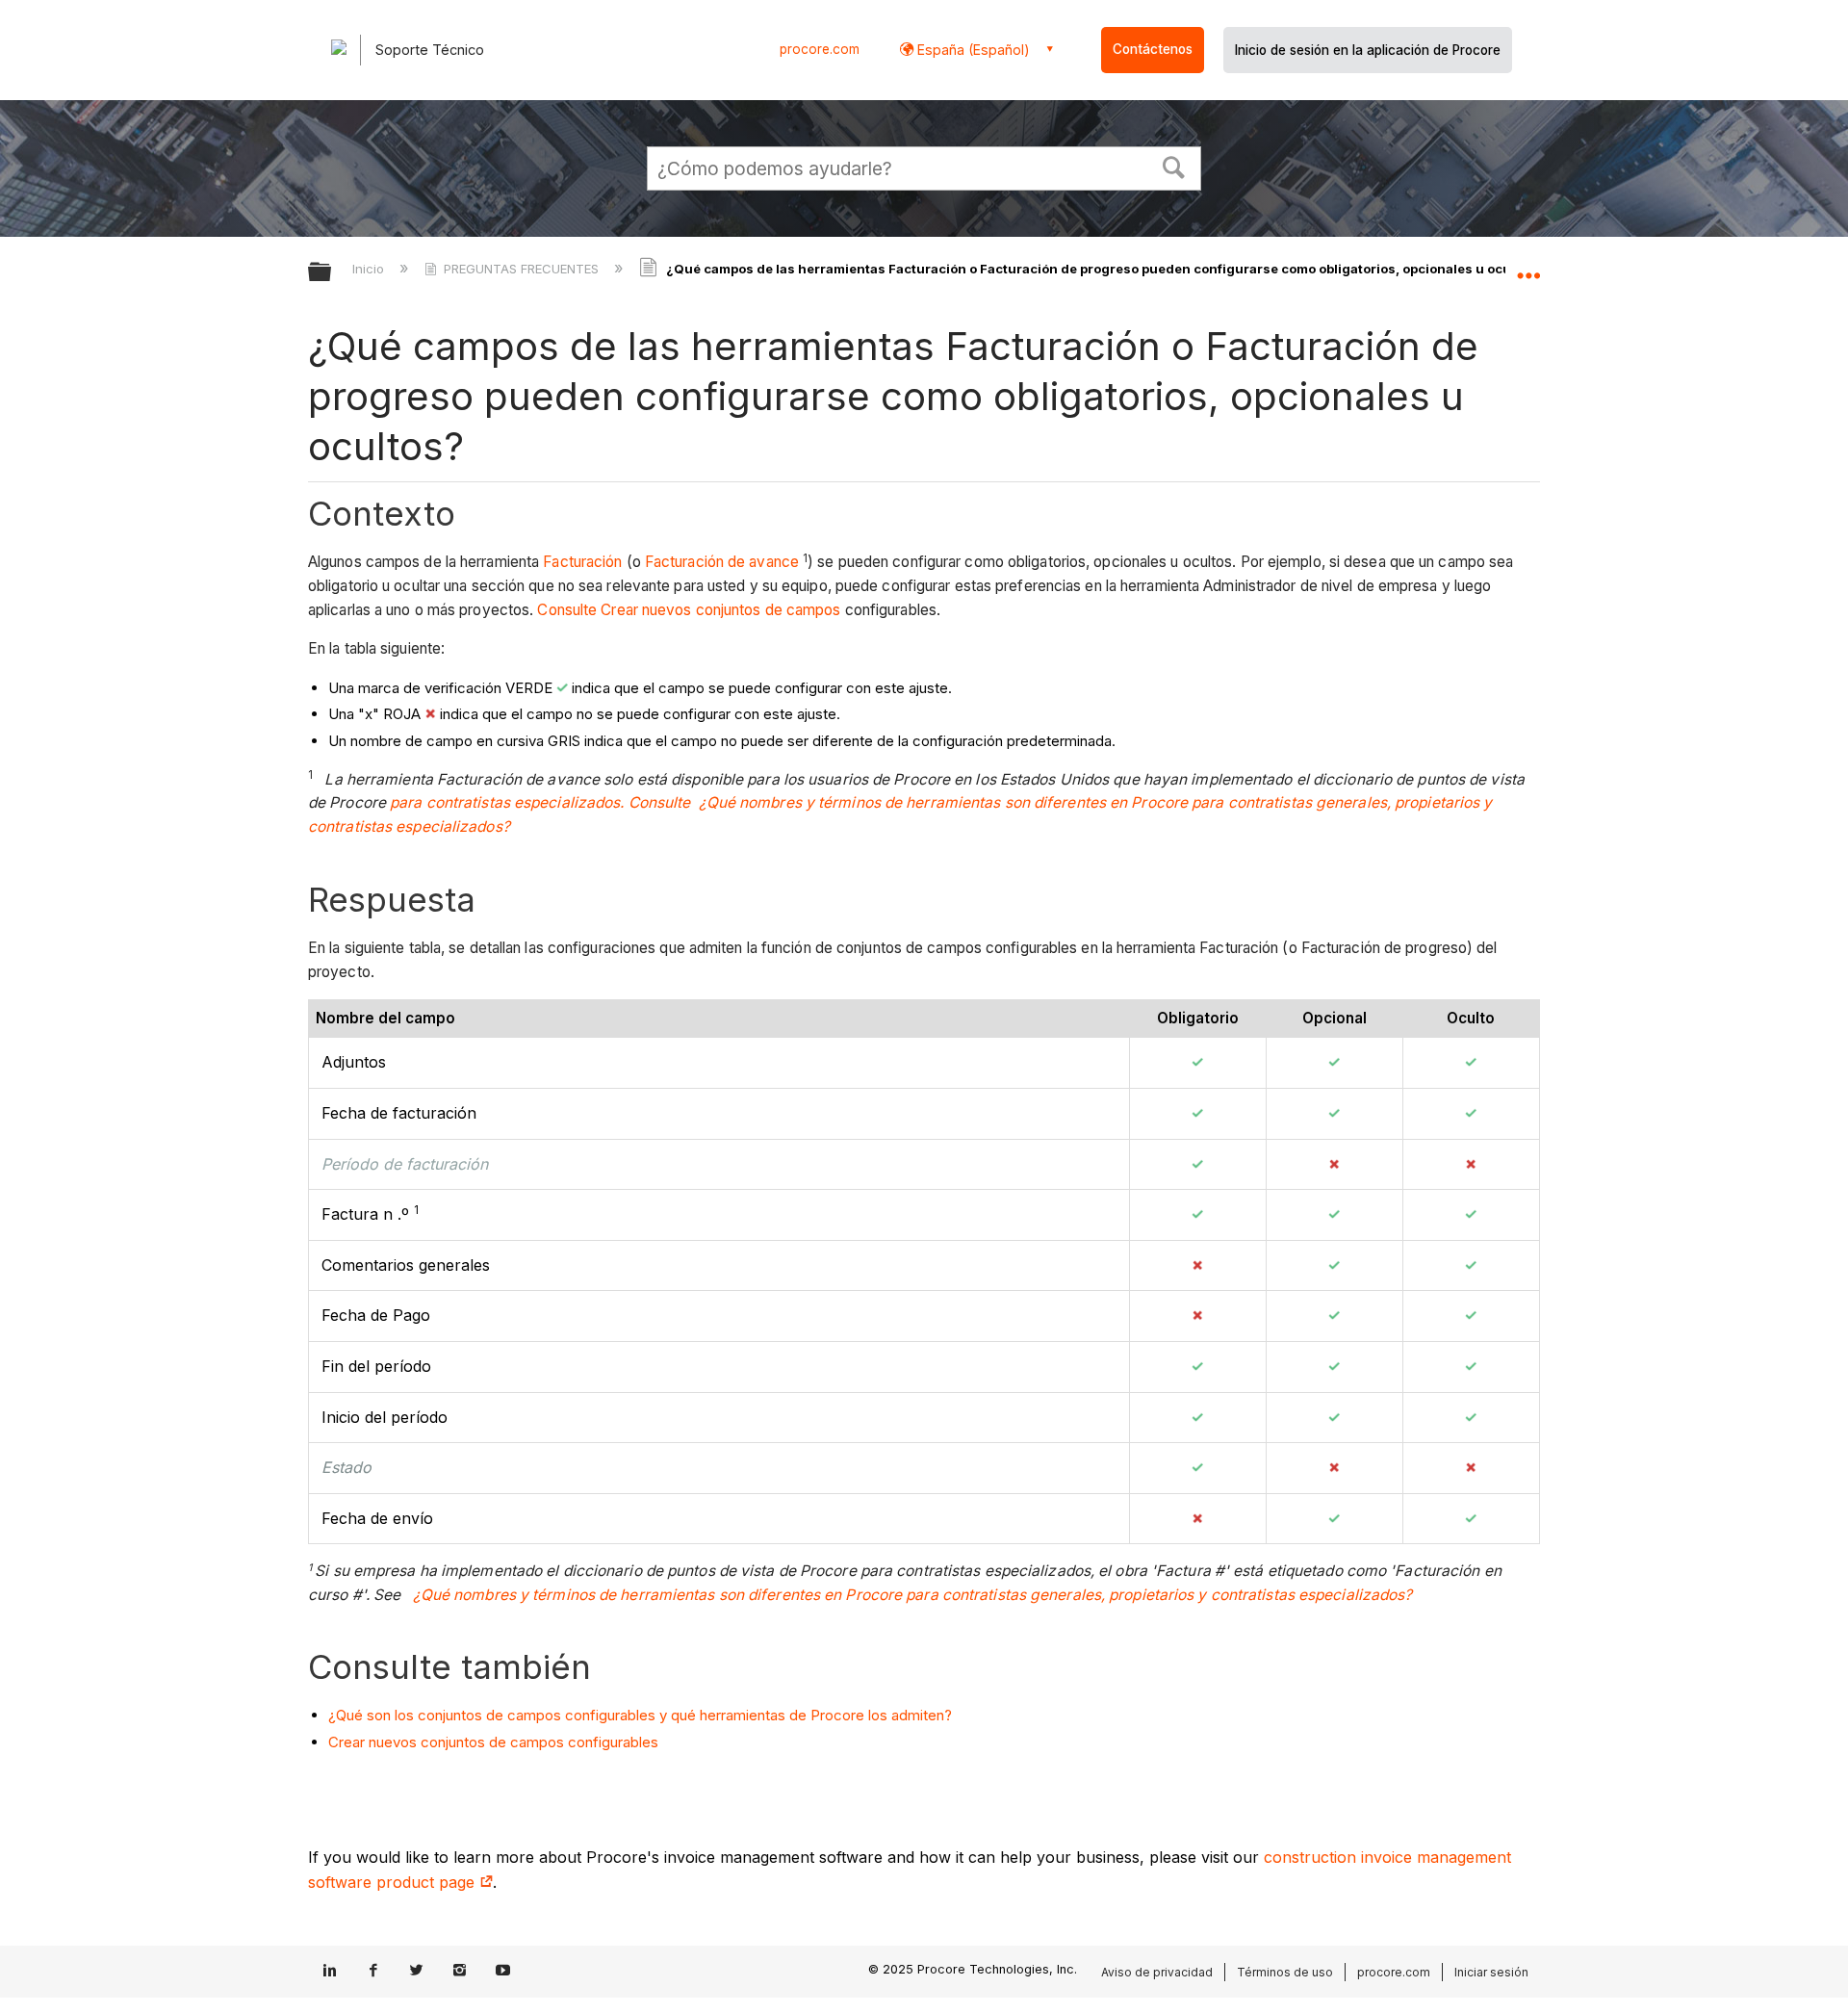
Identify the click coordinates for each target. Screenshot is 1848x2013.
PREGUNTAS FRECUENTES (521, 269)
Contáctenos (1153, 49)
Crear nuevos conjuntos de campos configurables (493, 1742)
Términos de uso (1285, 1972)
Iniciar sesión (1491, 1972)
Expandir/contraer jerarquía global (332, 273)
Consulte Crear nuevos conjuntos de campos (689, 610)
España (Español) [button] (972, 50)
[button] (1174, 166)
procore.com (820, 49)
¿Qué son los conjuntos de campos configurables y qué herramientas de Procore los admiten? (640, 1715)
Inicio (370, 269)
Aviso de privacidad (1157, 1972)
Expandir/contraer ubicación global (1528, 267)
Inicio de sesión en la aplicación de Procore (1368, 50)
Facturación (582, 562)
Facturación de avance (722, 562)
